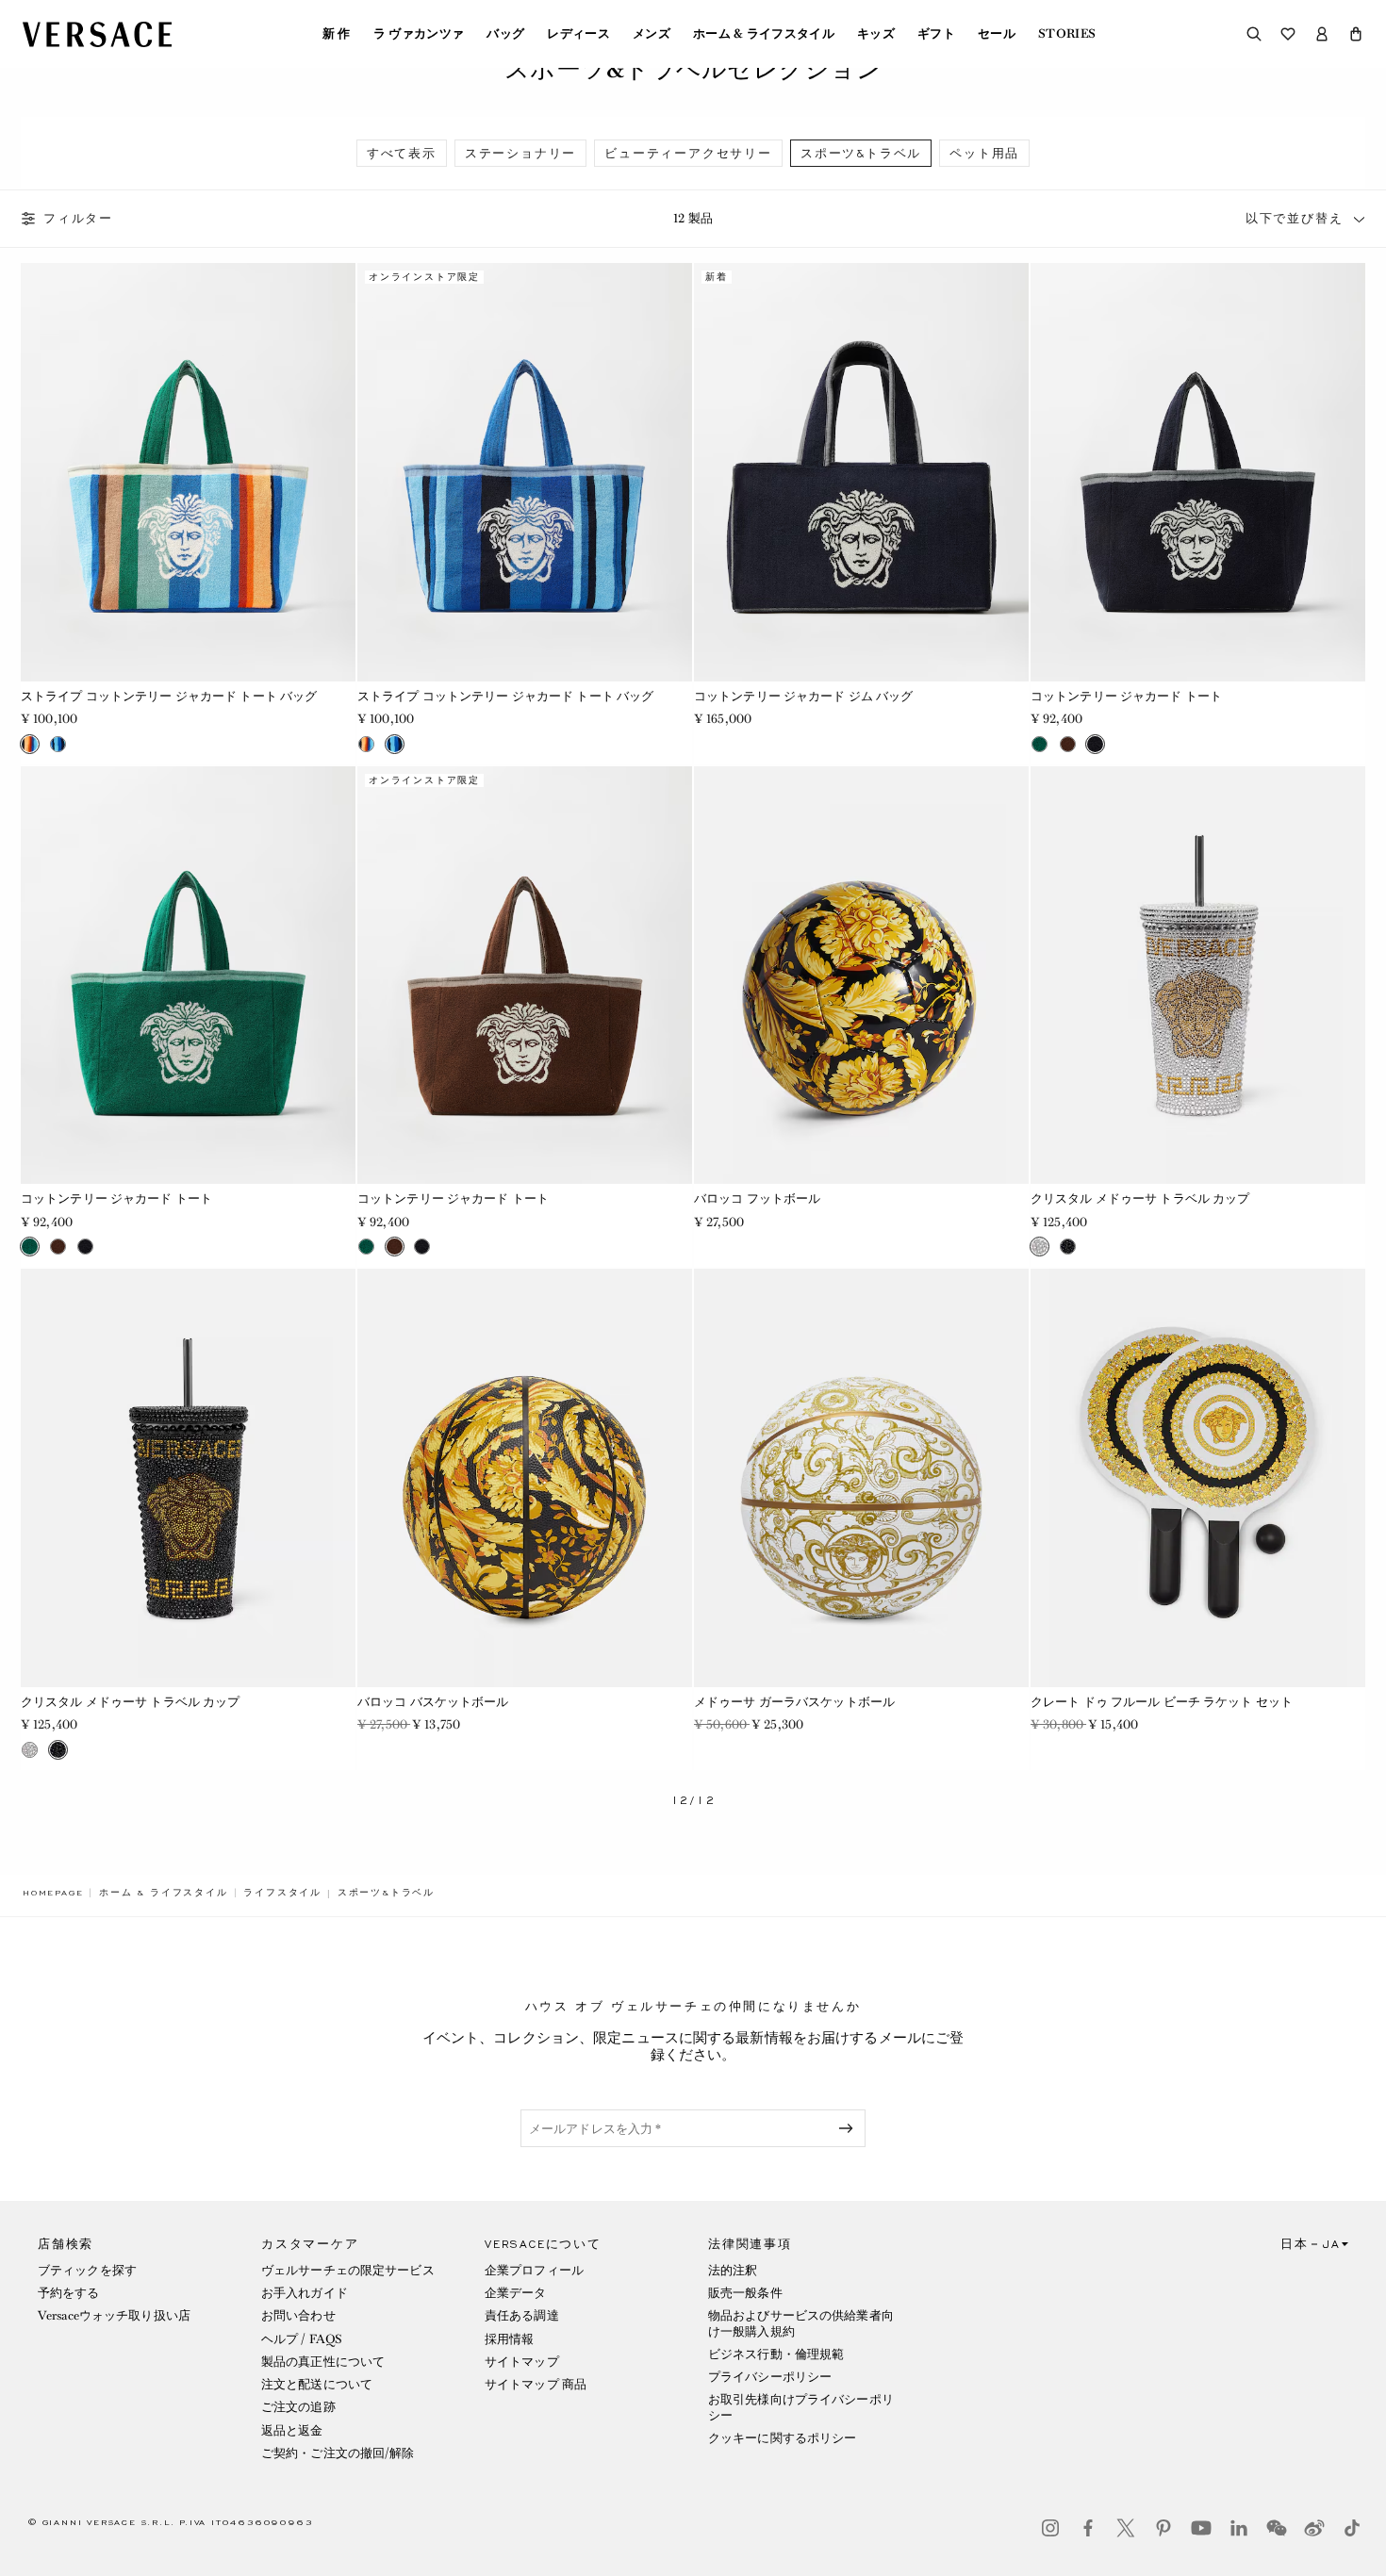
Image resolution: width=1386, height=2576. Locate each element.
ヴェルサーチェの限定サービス (348, 2270)
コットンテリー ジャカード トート (1126, 696)
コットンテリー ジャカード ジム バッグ (803, 696)
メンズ (652, 34)
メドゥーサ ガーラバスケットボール (794, 1702)
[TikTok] (1352, 2528)
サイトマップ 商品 (536, 2384)
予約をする (69, 2293)
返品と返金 (292, 2430)
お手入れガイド (305, 2293)
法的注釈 (733, 2270)
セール (997, 34)
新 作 (337, 34)
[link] (53, 1893)
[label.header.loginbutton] (1322, 34)
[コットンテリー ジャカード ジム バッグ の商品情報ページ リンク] (861, 472)
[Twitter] (1126, 2528)
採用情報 (509, 2339)
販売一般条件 (745, 2293)
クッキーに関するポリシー (782, 2438)
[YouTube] (1201, 2528)
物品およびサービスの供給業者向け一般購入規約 (801, 2323)
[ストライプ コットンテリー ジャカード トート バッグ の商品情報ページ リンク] (188, 472)
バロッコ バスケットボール (433, 1702)
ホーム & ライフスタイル (764, 34)
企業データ (516, 2293)
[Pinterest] (1163, 2528)
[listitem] (402, 153)
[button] (1356, 34)
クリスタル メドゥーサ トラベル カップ (1140, 1198)
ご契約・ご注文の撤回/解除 (338, 2453)
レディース (578, 34)
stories (1067, 34)
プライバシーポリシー (770, 2377)
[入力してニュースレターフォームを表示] (850, 2128)
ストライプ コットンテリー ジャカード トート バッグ (169, 696)
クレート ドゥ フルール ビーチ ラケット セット (1162, 1702)
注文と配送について (317, 2384)
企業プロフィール (534, 2270)
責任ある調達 (522, 2315)
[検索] (1254, 34)
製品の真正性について (323, 2362)
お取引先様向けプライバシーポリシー (801, 2407)
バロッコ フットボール (757, 1198)
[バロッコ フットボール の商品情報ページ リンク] (861, 976)
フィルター (78, 219)
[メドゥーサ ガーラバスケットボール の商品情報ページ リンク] (861, 1478)
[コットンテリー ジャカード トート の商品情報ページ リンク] (1198, 472)
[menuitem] (337, 34)
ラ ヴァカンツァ (419, 34)
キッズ (876, 34)
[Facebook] (1088, 2528)
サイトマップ (522, 2362)
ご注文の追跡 (298, 2407)
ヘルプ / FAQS (302, 2339)
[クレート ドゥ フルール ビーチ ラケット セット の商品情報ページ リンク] (1198, 1478)
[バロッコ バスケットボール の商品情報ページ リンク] (525, 1478)
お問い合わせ (298, 2315)
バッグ (505, 34)
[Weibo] (1314, 2528)
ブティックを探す (87, 2270)
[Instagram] (1050, 2528)
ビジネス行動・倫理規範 (776, 2354)
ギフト (936, 34)
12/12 (693, 1801)
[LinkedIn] (1239, 2528)
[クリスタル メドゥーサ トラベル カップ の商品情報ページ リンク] (1198, 976)
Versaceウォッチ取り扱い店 (114, 2315)
